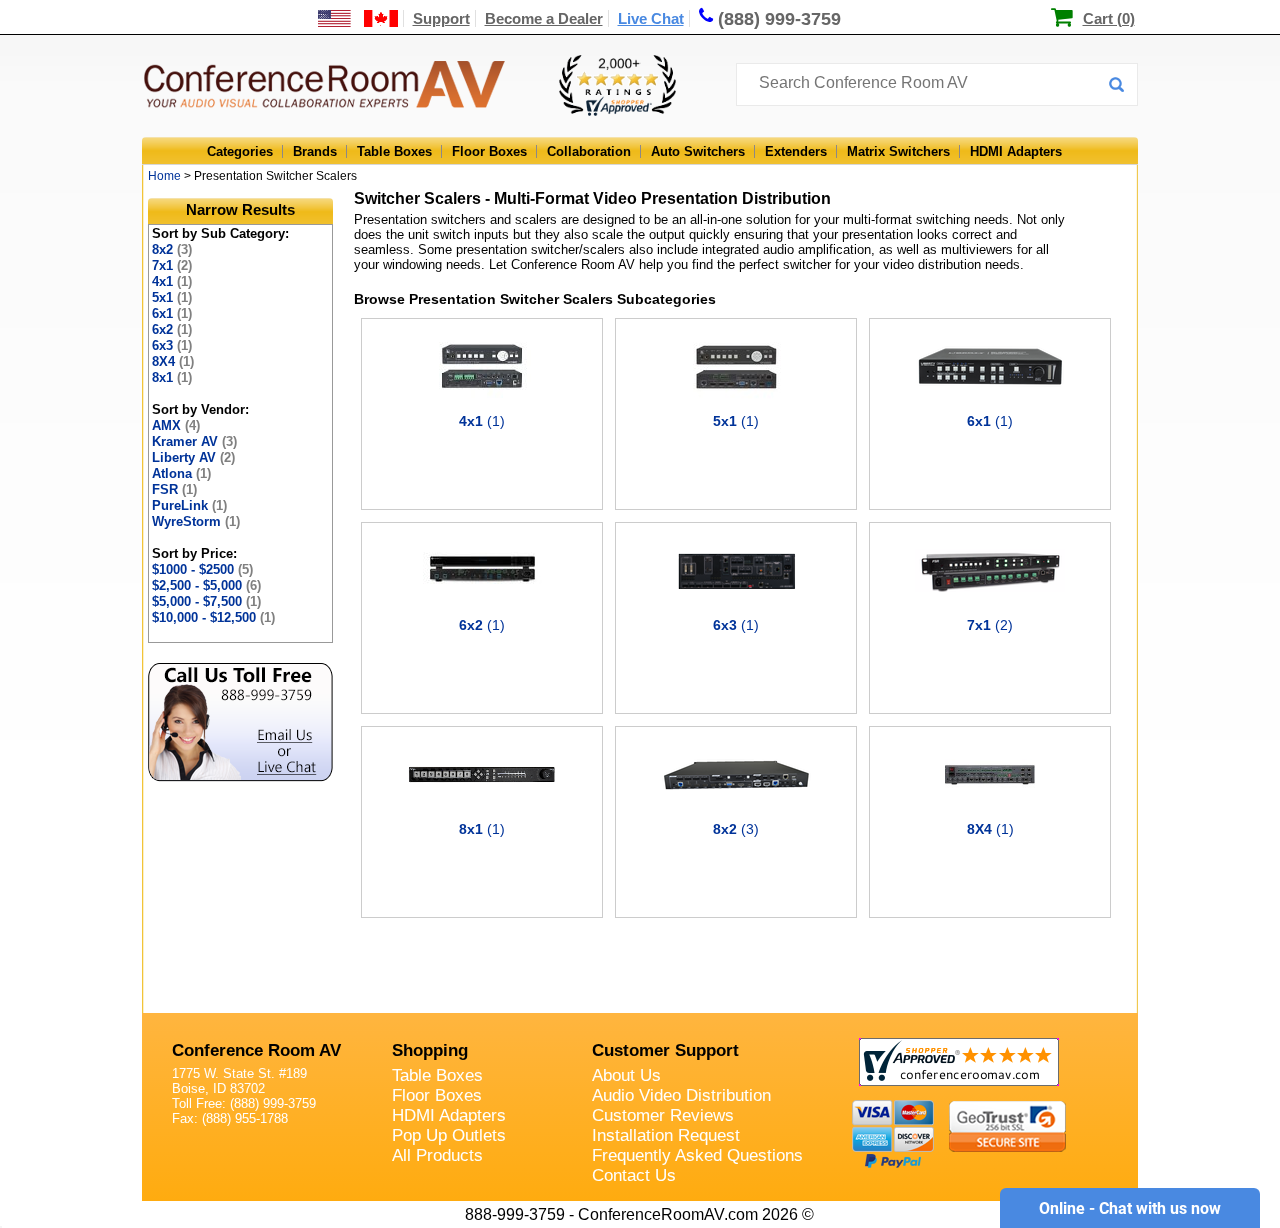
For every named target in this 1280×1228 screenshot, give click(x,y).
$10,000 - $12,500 (213, 617)
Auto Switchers (698, 151)
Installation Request (666, 1135)
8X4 (173, 361)
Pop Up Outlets (449, 1135)
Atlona (181, 473)
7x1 (172, 265)
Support (441, 18)
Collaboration (589, 151)
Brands (315, 151)
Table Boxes (394, 151)
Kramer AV (194, 441)
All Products (437, 1155)
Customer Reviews (663, 1115)
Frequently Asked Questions (697, 1155)
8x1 (172, 377)
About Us (626, 1075)
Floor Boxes (489, 151)
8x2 (172, 249)
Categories (240, 151)
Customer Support (665, 1050)
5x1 (172, 297)
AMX (176, 425)
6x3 (172, 345)
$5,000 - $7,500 (206, 601)
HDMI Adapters (1016, 151)
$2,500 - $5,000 (206, 585)
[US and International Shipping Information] (358, 18)
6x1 (172, 313)
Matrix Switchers (898, 151)
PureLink (189, 505)
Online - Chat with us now (1130, 1208)
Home (164, 176)
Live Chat (651, 18)
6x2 (172, 329)
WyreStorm (196, 521)
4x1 (172, 281)
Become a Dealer (544, 18)
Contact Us (634, 1175)
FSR (174, 489)
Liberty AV (193, 457)
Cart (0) (1109, 18)
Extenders (796, 151)
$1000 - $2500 (202, 569)
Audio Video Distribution (681, 1095)
